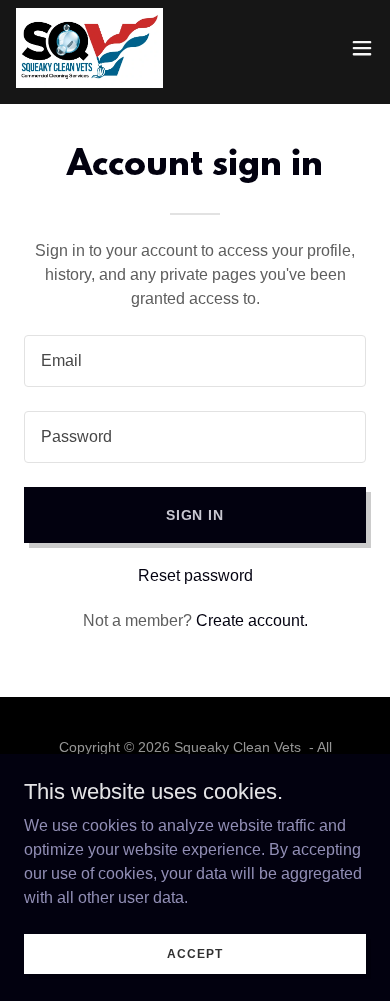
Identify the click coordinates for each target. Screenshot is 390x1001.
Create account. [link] (252, 620)
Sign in (195, 515)
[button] (362, 48)
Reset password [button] (195, 575)
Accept (194, 953)
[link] (89, 48)
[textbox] (195, 361)
